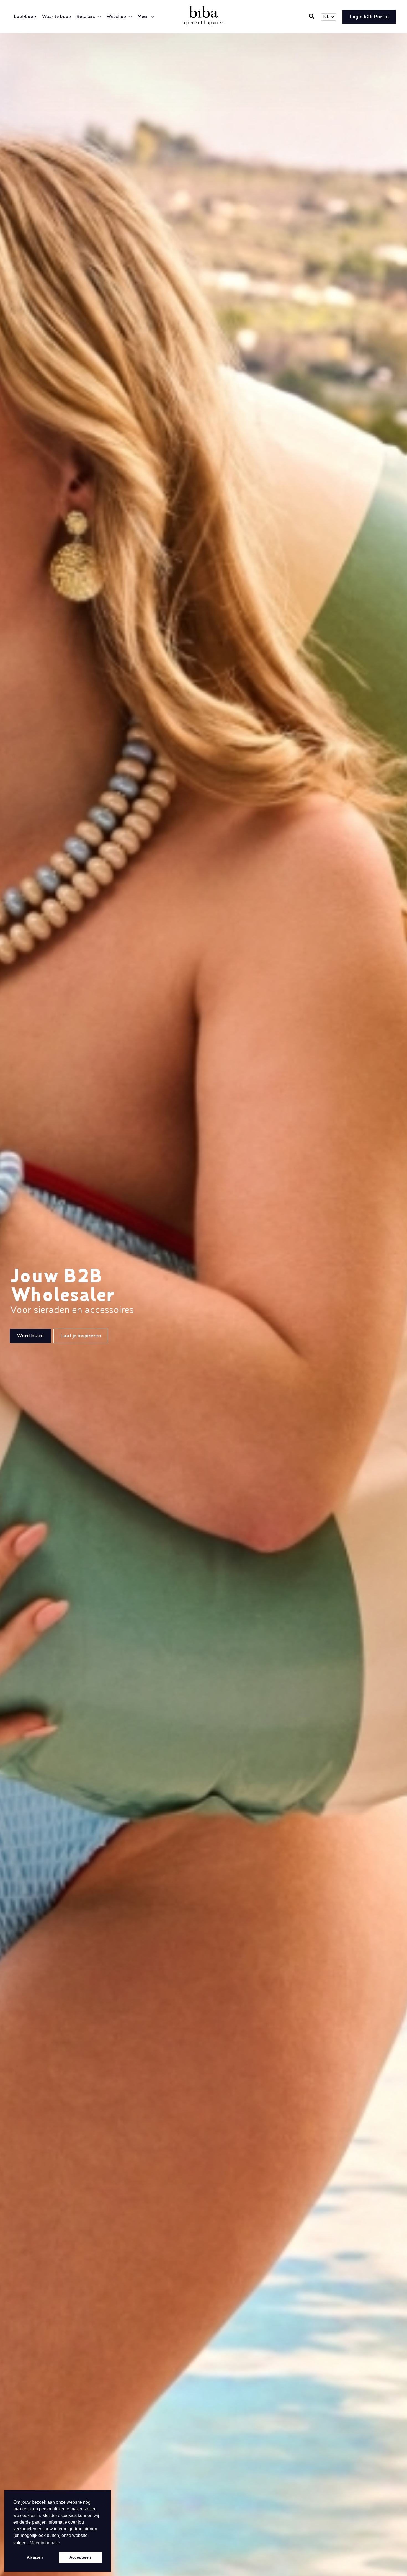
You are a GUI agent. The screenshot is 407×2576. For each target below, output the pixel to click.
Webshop (116, 17)
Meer (143, 17)
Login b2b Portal (369, 17)
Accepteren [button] (80, 2557)
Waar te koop (56, 17)
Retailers (86, 17)
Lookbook (25, 17)
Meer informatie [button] (45, 2543)
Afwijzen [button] (35, 2557)
